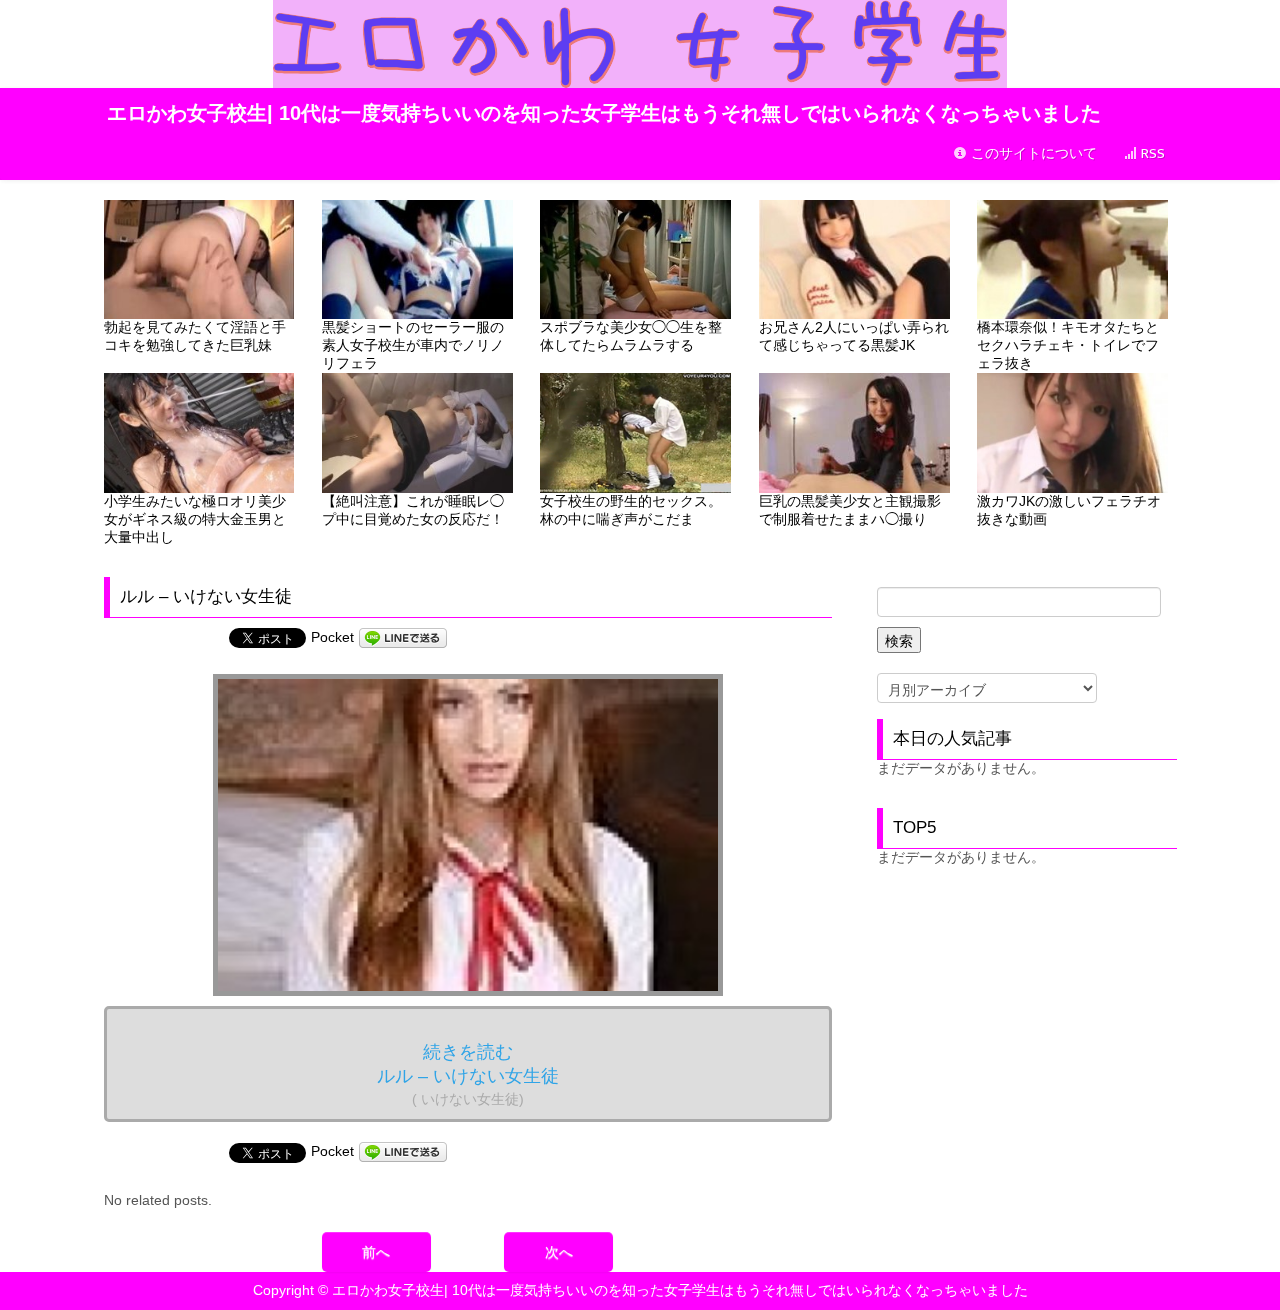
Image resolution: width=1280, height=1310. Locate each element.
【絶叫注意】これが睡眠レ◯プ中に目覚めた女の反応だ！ (413, 510)
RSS (1151, 153)
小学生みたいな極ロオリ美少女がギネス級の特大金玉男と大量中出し (195, 519)
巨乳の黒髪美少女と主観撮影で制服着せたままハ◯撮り (850, 510)
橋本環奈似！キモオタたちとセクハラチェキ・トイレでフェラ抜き (1068, 345)
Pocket (332, 637)
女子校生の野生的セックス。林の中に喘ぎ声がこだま (631, 510)
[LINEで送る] (403, 637)
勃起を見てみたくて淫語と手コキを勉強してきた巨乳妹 (195, 336)
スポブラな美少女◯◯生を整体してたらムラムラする (631, 336)
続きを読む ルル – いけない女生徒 (468, 1074)
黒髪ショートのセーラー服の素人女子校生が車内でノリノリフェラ (413, 345)
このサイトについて (1032, 153)
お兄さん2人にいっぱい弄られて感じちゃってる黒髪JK (854, 336)
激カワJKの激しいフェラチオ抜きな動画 (1069, 510)
